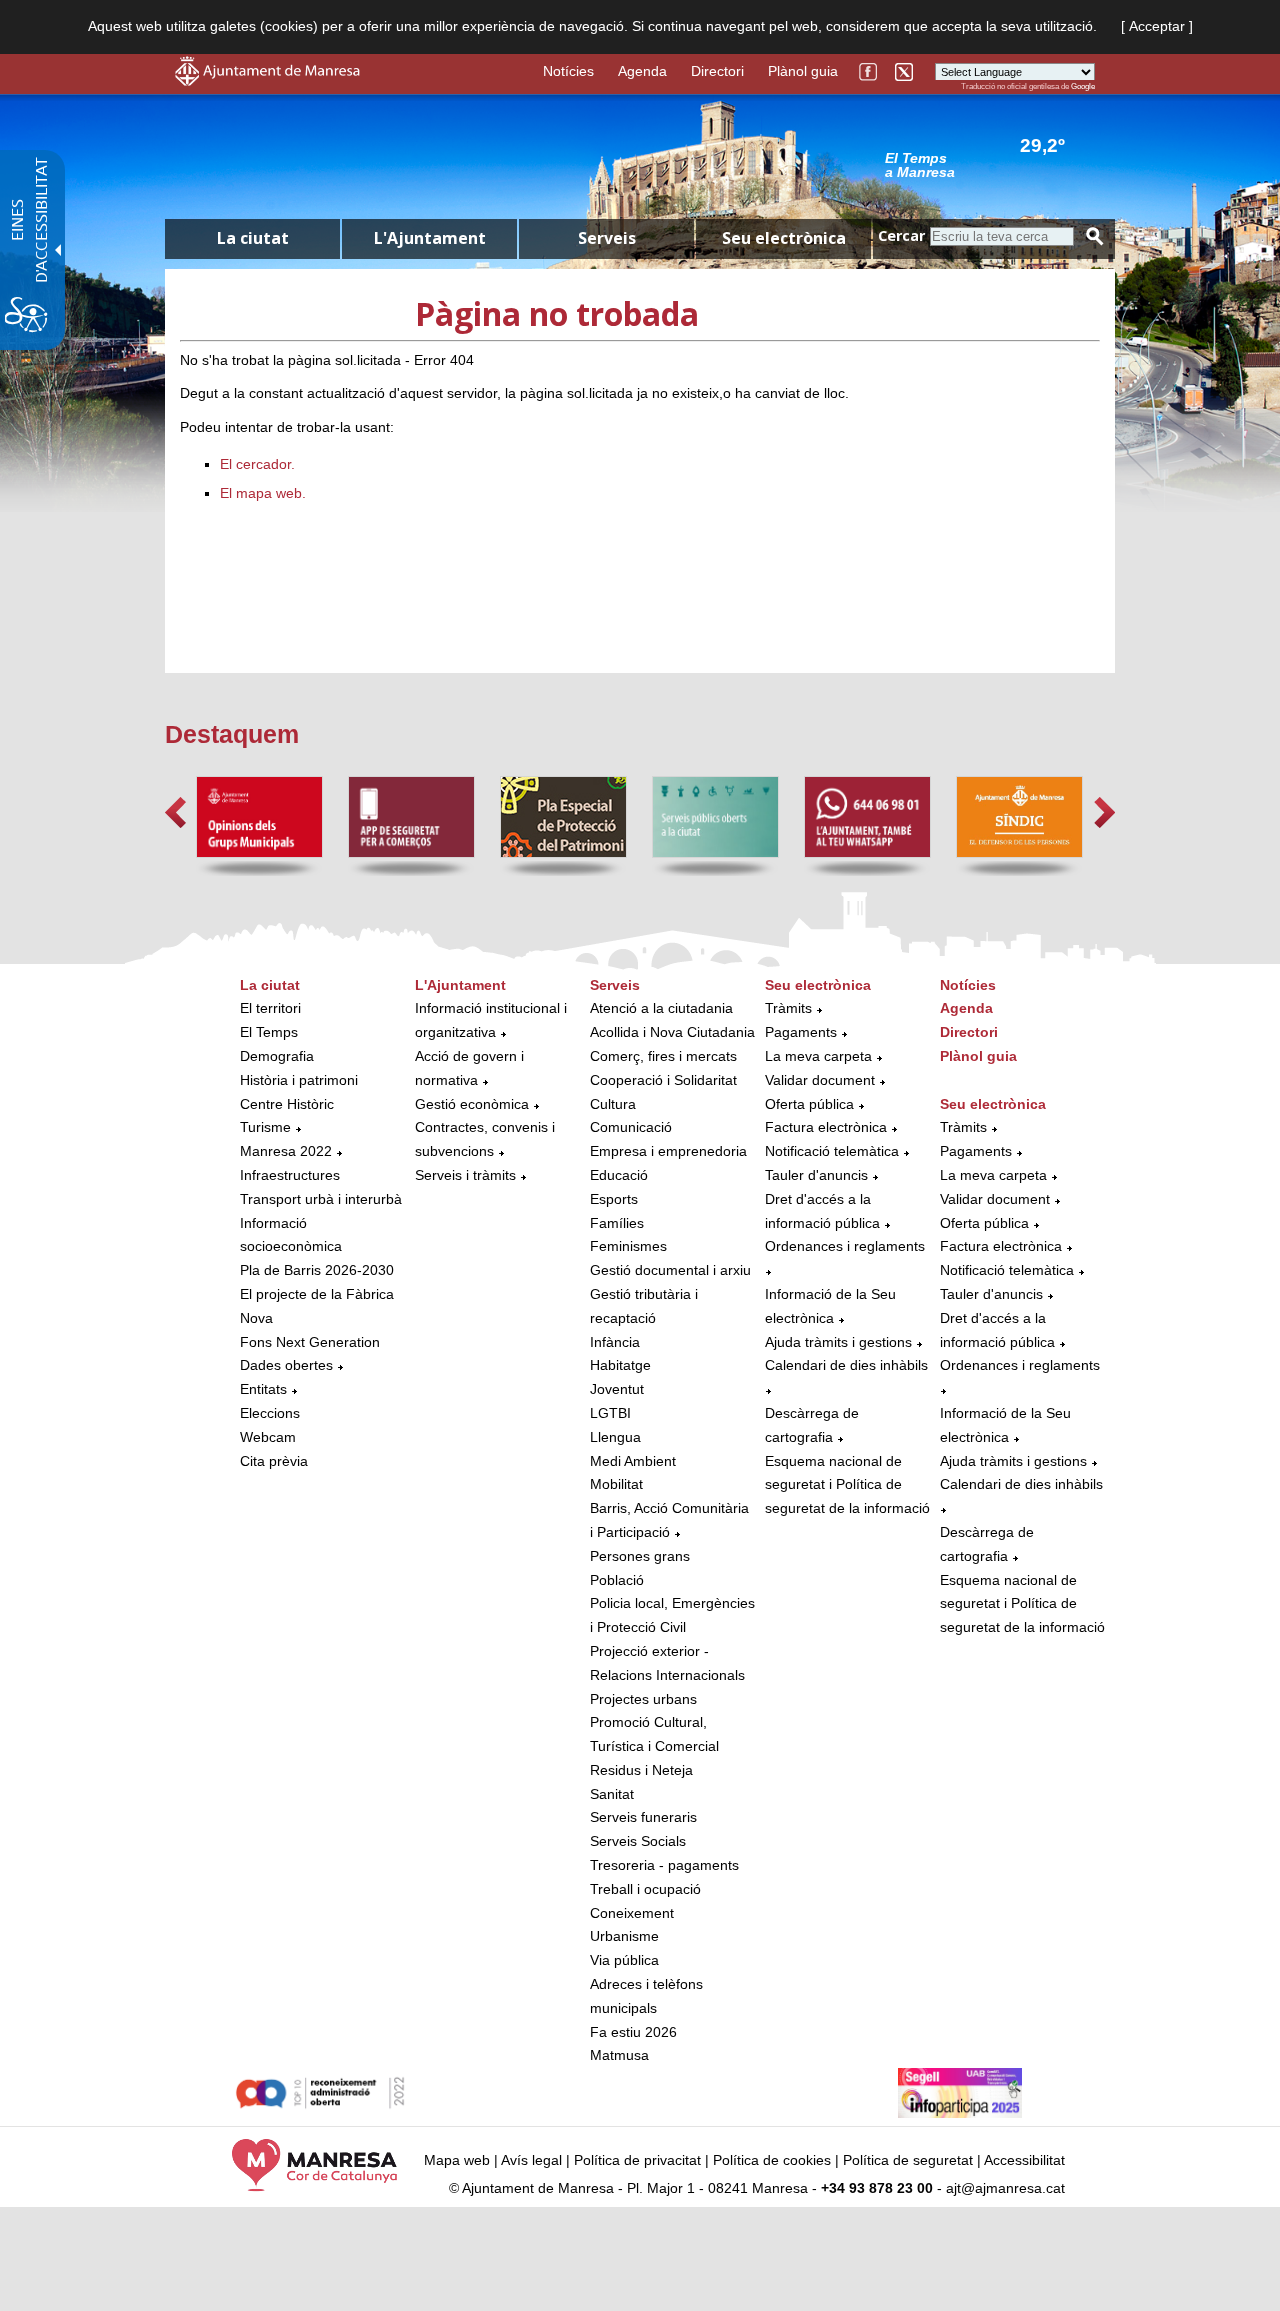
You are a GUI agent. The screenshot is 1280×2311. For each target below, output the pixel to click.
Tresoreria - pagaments (664, 1865)
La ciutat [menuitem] (253, 238)
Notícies (568, 71)
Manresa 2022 (286, 1151)
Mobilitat (616, 1484)
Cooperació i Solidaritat (663, 1080)
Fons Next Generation (310, 1342)
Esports (614, 1199)
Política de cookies (772, 2160)
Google (1083, 86)
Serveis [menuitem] (607, 238)
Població (617, 1580)
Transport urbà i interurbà (321, 1199)
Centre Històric (287, 1104)
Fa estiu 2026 (633, 2032)
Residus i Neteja (641, 1770)
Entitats (263, 1389)
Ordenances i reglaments (845, 1246)
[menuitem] (322, 1224)
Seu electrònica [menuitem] (784, 238)
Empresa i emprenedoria (668, 1151)
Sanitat (612, 1794)
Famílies (617, 1223)
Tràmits (788, 1008)
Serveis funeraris (643, 1817)
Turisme (265, 1127)
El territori (270, 1008)
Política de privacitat (637, 2160)
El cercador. (257, 464)
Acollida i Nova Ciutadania (672, 1032)
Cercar (901, 235)
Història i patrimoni (299, 1080)
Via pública (624, 1960)
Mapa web (457, 2160)
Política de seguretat (908, 2160)
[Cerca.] (1095, 236)
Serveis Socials (638, 1841)
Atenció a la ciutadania (661, 1008)
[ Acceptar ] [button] (1157, 26)
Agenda (642, 71)
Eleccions (270, 1413)
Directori (717, 71)
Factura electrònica (826, 1127)
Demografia (277, 1056)
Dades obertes (288, 1365)
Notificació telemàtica (832, 1151)
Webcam (268, 1437)
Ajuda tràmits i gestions (838, 1342)
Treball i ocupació (645, 1889)
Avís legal (531, 2160)
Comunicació (631, 1127)
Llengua (615, 1437)
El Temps (269, 1032)
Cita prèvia (274, 1461)
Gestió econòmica (472, 1104)
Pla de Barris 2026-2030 (317, 1270)
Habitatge (620, 1365)
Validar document (820, 1080)
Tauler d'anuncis (816, 1175)
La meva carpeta (818, 1056)
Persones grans (640, 1556)
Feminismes (628, 1246)
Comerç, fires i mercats (663, 1056)
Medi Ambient (633, 1461)
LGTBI (610, 1413)
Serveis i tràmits (465, 1175)
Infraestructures (290, 1175)
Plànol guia (803, 71)
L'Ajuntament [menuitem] (430, 238)
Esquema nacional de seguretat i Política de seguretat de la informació (847, 1485)
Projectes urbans (643, 1699)
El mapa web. (263, 493)
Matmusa (619, 2055)
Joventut (617, 1389)
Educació (619, 1175)
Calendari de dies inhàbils (846, 1365)
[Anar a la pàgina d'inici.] (267, 81)
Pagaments (801, 1032)
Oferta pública (809, 1104)
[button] (175, 812)
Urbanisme (624, 1936)
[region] (990, 164)
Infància (615, 1342)
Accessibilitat (1024, 2160)
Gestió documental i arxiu (670, 1270)
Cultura (613, 1104)
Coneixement (632, 1913)
